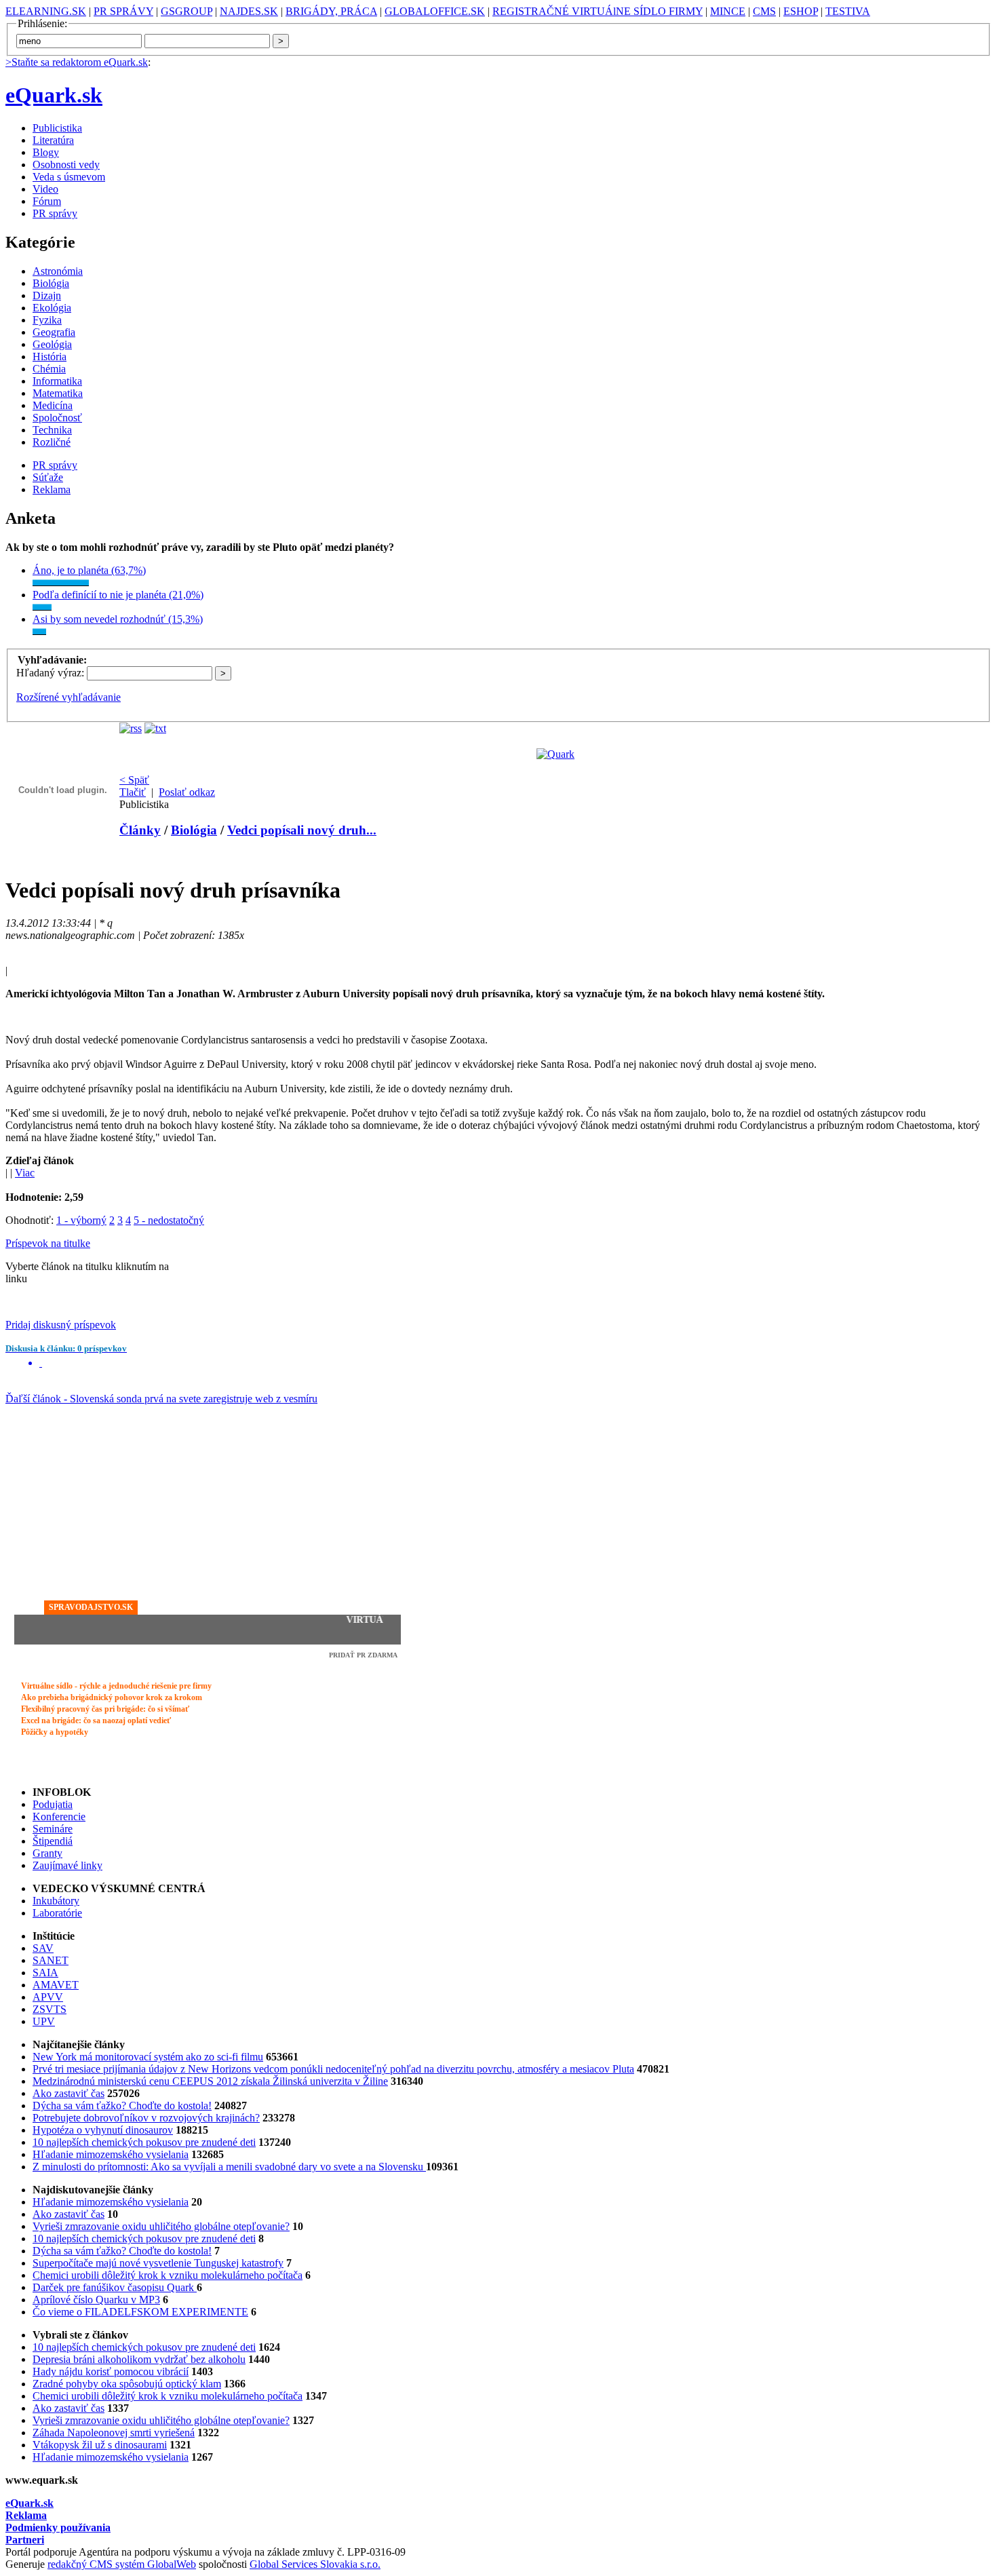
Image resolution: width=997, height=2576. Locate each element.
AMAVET (56, 1985)
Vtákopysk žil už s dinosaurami (100, 2445)
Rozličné (52, 442)
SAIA (45, 1973)
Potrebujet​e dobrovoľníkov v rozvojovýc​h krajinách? (146, 2118)
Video (45, 189)
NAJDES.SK (249, 11)
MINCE (728, 11)
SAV (43, 1948)
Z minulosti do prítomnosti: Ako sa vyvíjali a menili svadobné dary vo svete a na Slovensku (229, 2167)
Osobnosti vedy (66, 165)
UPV (44, 2021)
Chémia (49, 369)
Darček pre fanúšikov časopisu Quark (115, 2287)
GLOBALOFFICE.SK (435, 11)
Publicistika (57, 128)
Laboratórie (57, 1913)
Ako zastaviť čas (69, 2093)
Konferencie (59, 1816)
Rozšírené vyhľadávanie (69, 697)
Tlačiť (133, 792)
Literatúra (53, 140)
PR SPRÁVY (123, 11)
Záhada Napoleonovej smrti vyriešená (114, 2433)
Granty (47, 1853)
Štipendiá (53, 1841)
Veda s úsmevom (69, 177)
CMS (764, 11)
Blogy (46, 152)
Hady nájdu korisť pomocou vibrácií (111, 2371)
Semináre (53, 1829)
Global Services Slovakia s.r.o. (315, 2564)
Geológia (52, 344)
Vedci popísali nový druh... (302, 830)
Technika (52, 430)
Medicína (53, 405)
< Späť (134, 780)
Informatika (57, 381)
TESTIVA (848, 11)
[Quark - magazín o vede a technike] (555, 754)
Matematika (58, 393)
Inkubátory (56, 1901)
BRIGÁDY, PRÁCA (331, 11)
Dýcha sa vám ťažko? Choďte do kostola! (122, 2106)
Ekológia (52, 308)
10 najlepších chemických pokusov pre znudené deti (144, 2142)
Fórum (47, 201)
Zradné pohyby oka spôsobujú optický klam (127, 2384)
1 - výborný (81, 1220)
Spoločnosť (57, 418)
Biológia (51, 283)
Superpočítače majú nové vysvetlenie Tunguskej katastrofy (158, 2263)
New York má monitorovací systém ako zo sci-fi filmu (148, 2057)
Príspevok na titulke (48, 1243)
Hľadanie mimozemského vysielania (111, 2154)
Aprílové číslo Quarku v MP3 (96, 2300)
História (50, 357)
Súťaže (48, 477)
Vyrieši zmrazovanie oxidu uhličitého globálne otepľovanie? (161, 2226)
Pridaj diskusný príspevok (61, 1325)
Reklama (52, 489)
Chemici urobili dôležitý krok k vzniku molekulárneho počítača (168, 2275)
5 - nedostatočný (169, 1220)
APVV (48, 1997)
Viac (25, 1173)
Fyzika (47, 320)
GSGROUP (187, 11)
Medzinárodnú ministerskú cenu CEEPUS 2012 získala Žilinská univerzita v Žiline (210, 2081)
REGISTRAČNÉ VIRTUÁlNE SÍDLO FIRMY (598, 11)
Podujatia (53, 1804)
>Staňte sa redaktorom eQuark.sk (77, 62)
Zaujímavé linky (67, 1865)
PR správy (55, 213)
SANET (51, 1960)
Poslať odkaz (187, 792)
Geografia (54, 332)
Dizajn (47, 295)
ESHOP (801, 11)
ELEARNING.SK (46, 11)
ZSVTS (50, 2009)
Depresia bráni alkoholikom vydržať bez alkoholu (139, 2359)
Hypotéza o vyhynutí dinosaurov (103, 2130)
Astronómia (58, 271)
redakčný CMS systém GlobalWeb (122, 2564)
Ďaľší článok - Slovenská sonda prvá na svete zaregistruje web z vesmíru (161, 1399)
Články (140, 830)
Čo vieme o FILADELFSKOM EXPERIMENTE (140, 2312)
